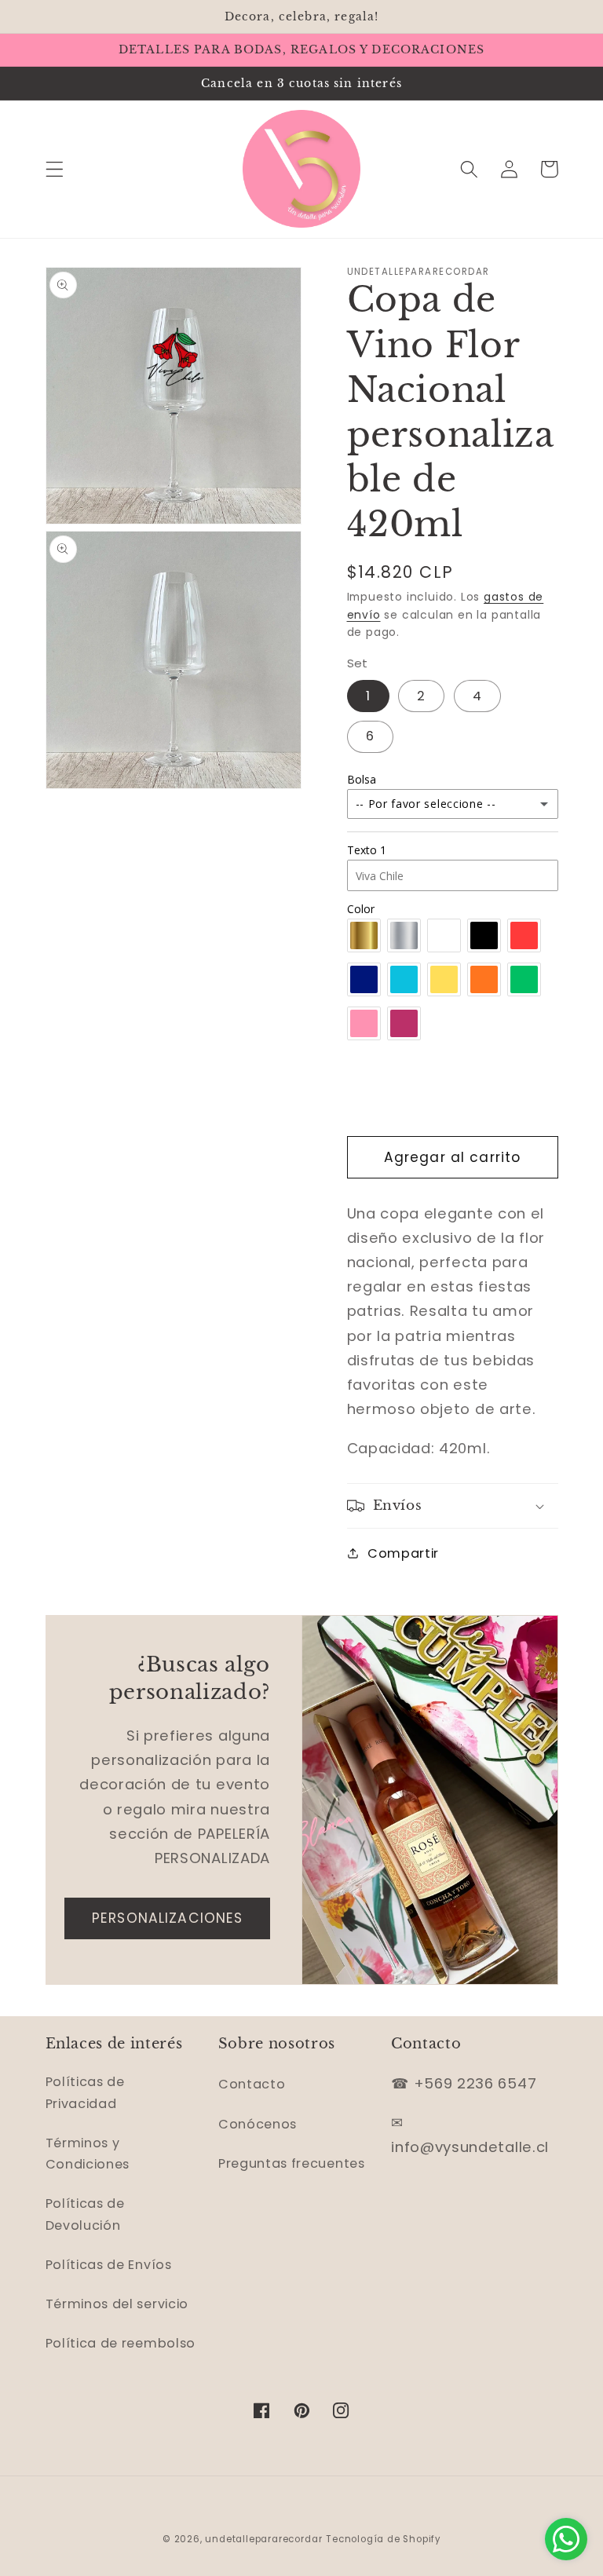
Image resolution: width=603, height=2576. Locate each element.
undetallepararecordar (263, 2539)
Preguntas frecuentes (292, 2163)
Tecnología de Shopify (383, 2539)
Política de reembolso (121, 2343)
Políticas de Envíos (109, 2265)
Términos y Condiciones (88, 2154)
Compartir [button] (403, 1553)
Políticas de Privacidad (85, 2092)
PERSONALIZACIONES (168, 1918)
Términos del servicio (117, 2304)
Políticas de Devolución (85, 2214)
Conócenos (258, 2124)
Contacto (252, 2084)
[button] (55, 169)
